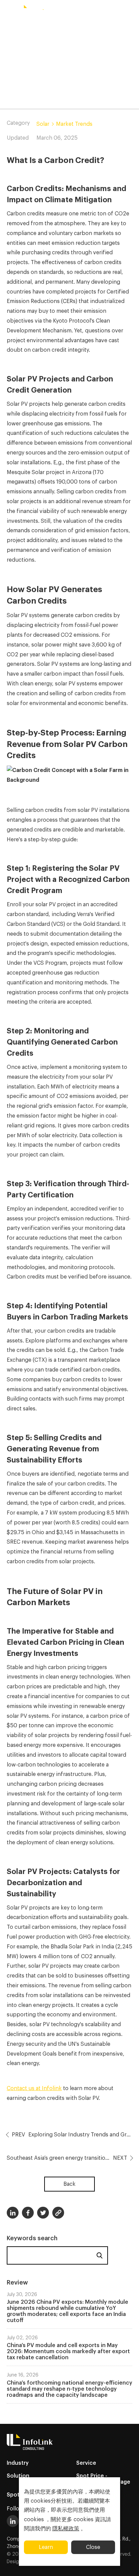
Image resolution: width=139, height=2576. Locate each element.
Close (93, 2547)
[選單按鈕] (8, 11)
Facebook (28, 2213)
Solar (43, 124)
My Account (105, 11)
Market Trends (74, 124)
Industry (18, 2463)
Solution (18, 2476)
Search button (80, 11)
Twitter (43, 2213)
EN (62, 11)
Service (86, 2463)
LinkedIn (13, 2521)
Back (69, 2184)
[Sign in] (131, 11)
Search (100, 2255)
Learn (46, 2547)
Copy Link (58, 2213)
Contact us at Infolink (34, 2088)
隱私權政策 (66, 2529)
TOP (126, 2563)
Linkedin (13, 2213)
